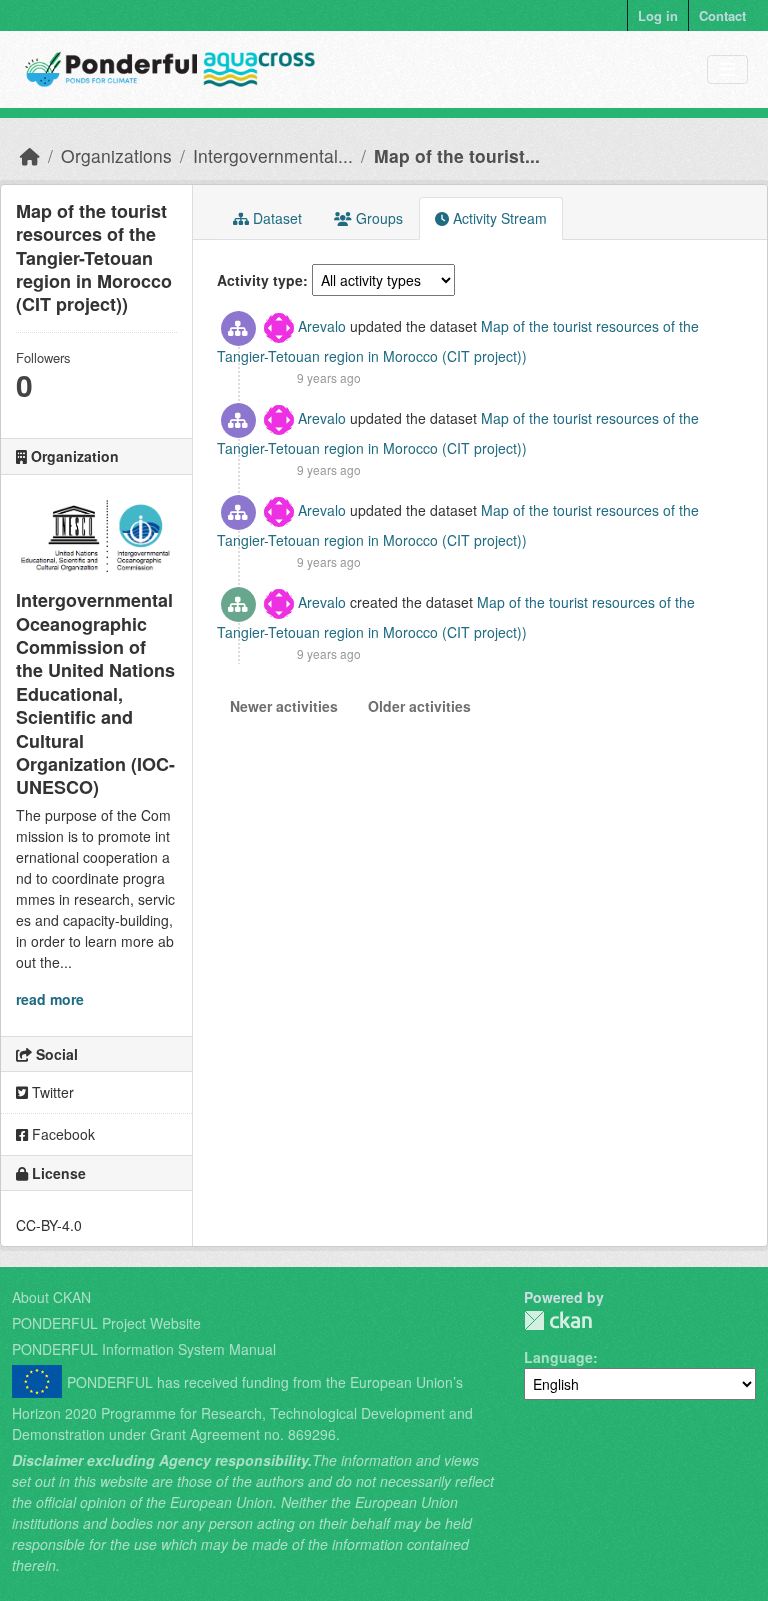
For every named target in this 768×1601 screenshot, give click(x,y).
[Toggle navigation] (727, 69)
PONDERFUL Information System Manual (144, 1349)
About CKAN (51, 1297)
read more (50, 999)
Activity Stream (498, 218)
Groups (377, 218)
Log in (658, 15)
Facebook (61, 1134)
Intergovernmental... (273, 155)
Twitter (51, 1092)
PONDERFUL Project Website (106, 1323)
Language (558, 1357)
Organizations (116, 155)
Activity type (260, 280)
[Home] (30, 155)
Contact (722, 15)
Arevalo (322, 326)
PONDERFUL (558, 1320)
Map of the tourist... (457, 155)
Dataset (275, 218)
